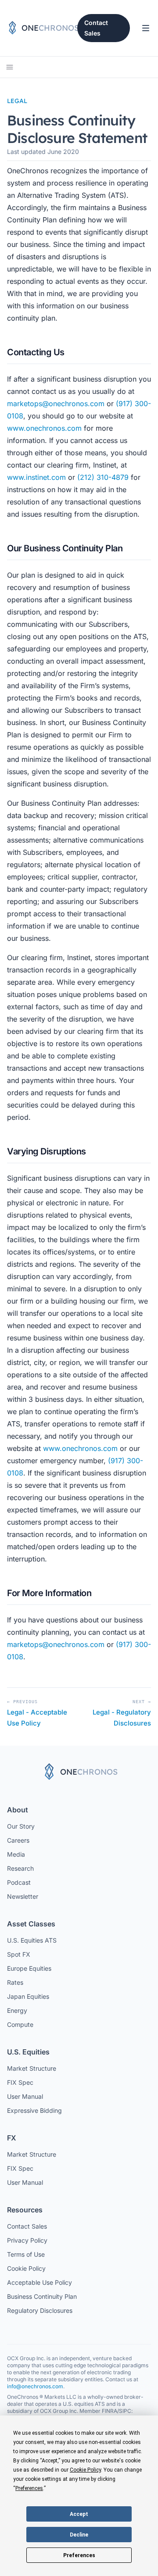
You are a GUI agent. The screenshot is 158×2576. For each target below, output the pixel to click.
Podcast (19, 1882)
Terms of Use (26, 2254)
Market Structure (32, 2068)
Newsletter (23, 1896)
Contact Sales (96, 28)
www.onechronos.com (44, 428)
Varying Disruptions (47, 1151)
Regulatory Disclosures (40, 2310)
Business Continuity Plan (42, 2296)
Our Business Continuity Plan (65, 548)
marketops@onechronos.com (56, 404)
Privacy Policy (27, 2240)
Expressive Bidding (34, 2110)
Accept (79, 2514)
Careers (18, 1840)
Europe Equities (29, 1968)
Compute (20, 2024)
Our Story (21, 1826)
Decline (79, 2535)
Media (16, 1854)
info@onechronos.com (35, 2386)
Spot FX (19, 1954)
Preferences (79, 2555)
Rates (15, 1982)
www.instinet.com (36, 477)
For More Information (49, 1593)
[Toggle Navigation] (146, 28)
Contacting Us (36, 352)
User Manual (25, 2096)
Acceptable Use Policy (39, 2282)
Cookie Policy (26, 2268)
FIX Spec (20, 2082)
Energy (17, 2010)
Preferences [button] (29, 2488)
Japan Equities (28, 1996)
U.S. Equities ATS (32, 1940)
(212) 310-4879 (103, 477)
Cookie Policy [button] (85, 2470)
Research (20, 1868)
